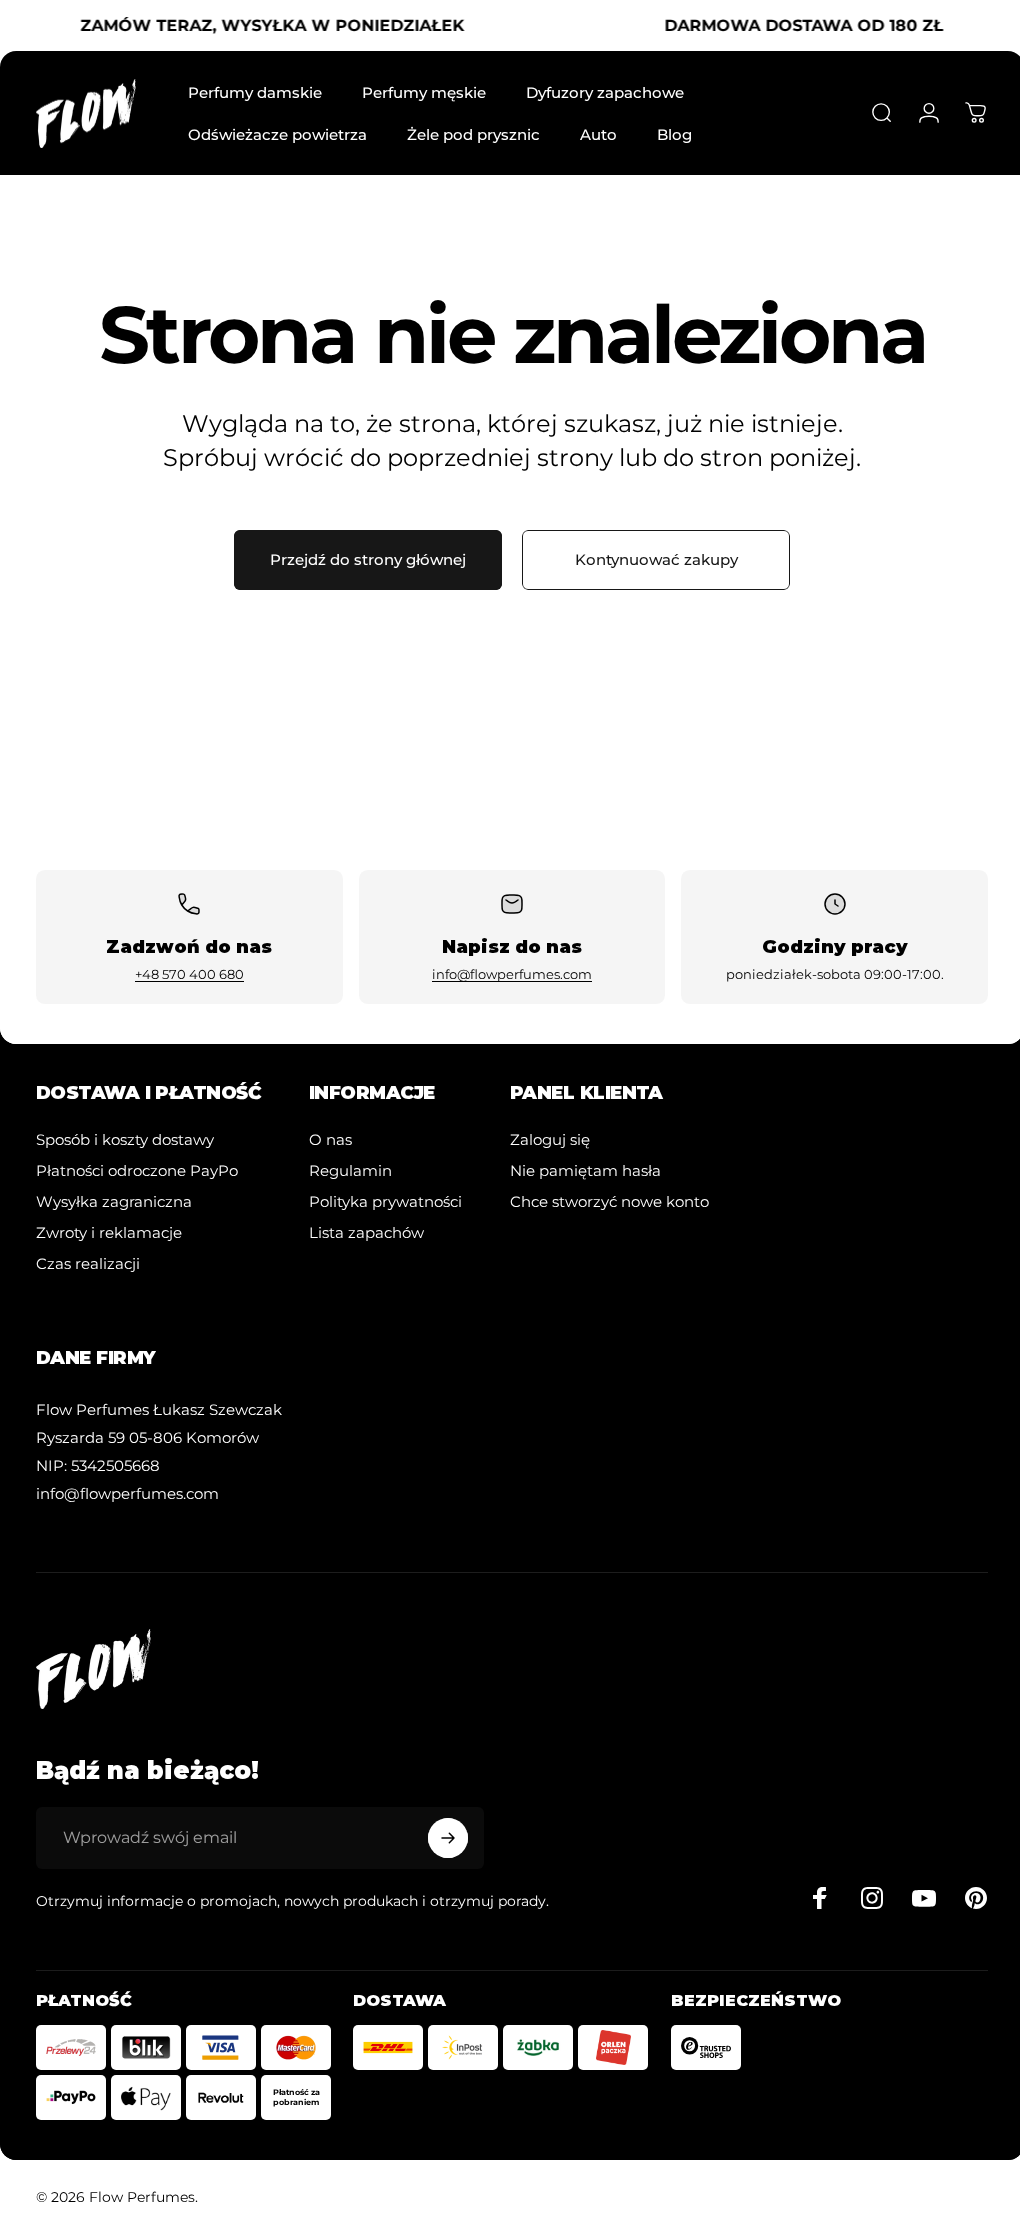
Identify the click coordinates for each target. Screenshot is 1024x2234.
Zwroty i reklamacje (109, 1232)
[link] (159, 1409)
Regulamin (350, 1170)
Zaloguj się (550, 1139)
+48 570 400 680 (189, 974)
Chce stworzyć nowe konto (609, 1201)
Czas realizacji (88, 1263)
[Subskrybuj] (448, 1838)
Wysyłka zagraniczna (114, 1201)
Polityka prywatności (385, 1201)
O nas (330, 1139)
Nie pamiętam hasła (585, 1170)
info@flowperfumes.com (512, 974)
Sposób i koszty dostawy (125, 1139)
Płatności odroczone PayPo (137, 1170)
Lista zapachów (366, 1232)
